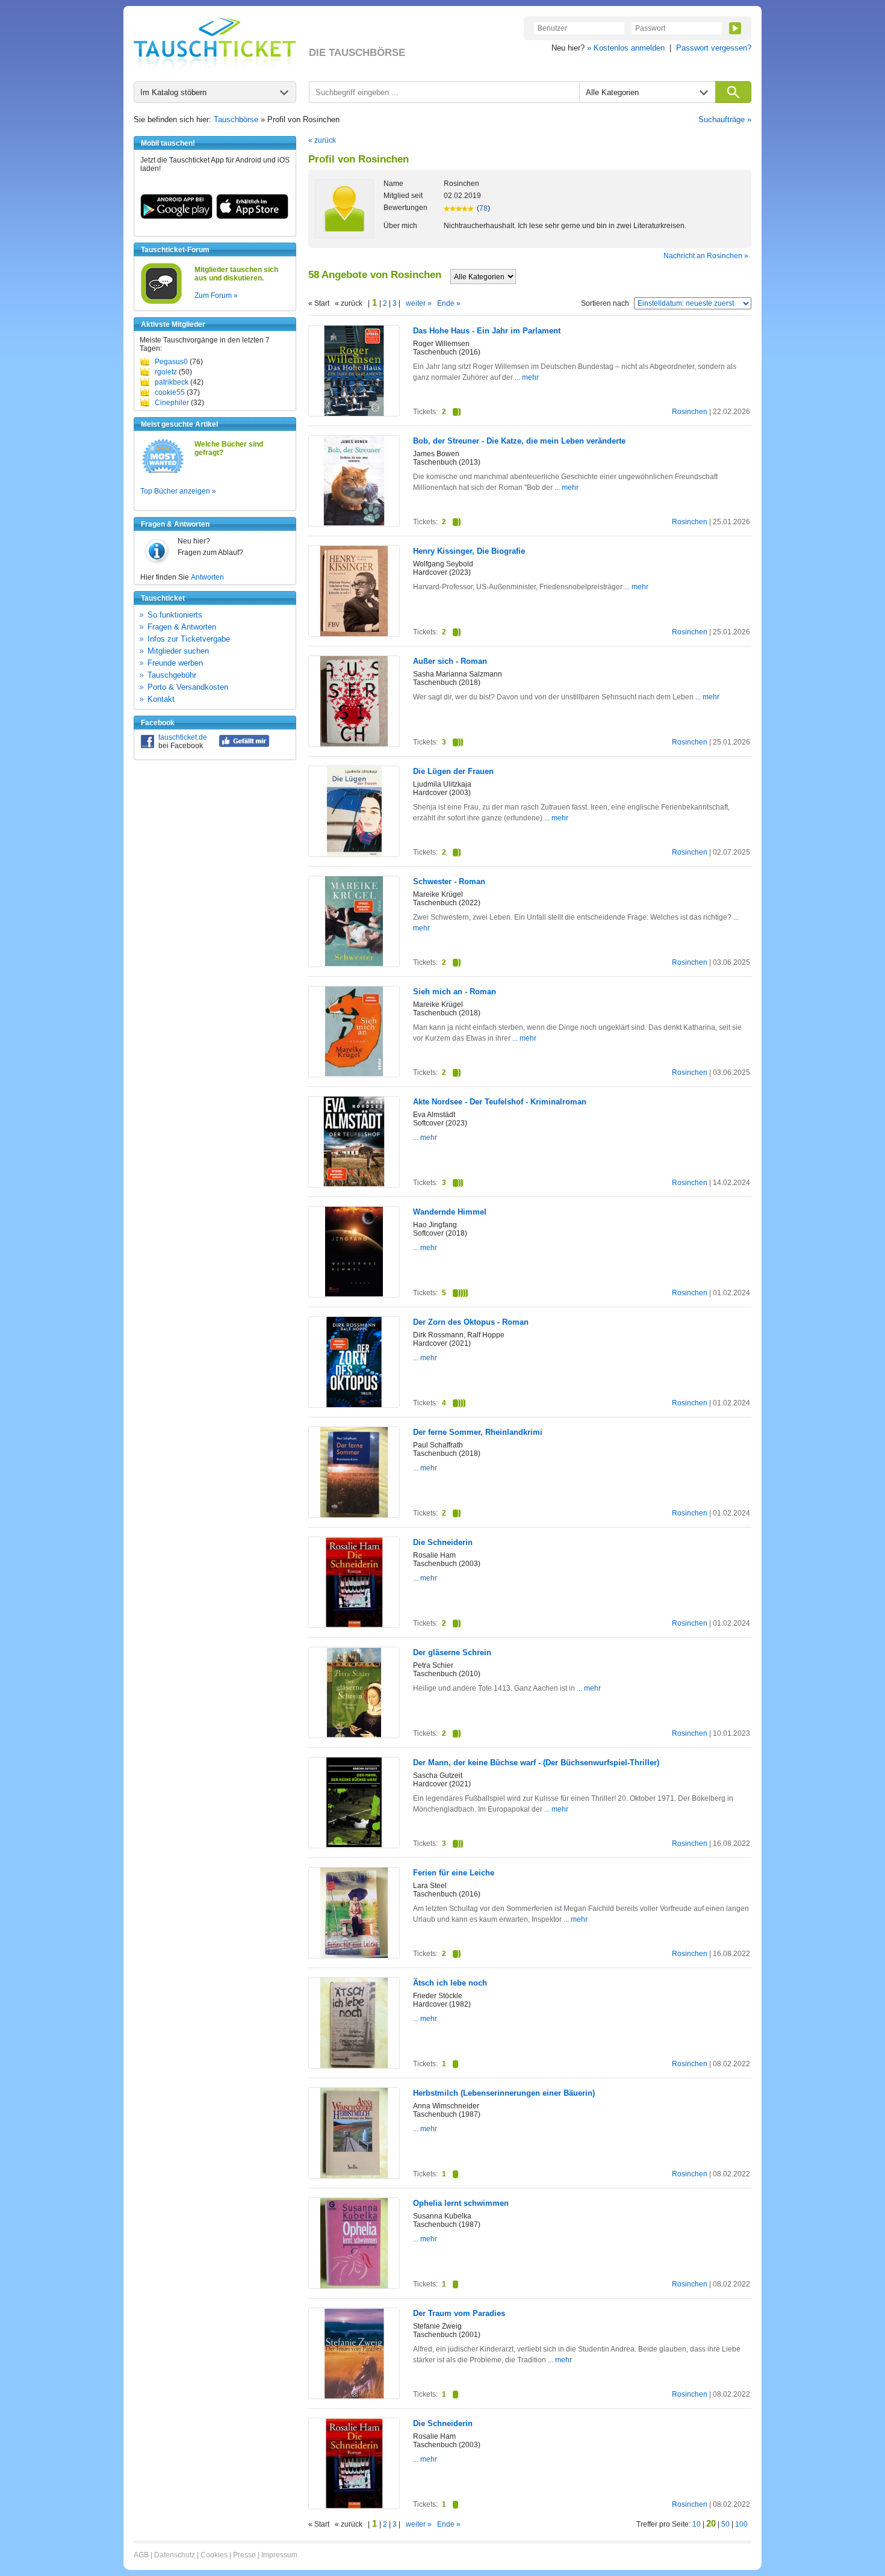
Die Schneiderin (443, 1542)
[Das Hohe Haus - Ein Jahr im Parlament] (354, 413)
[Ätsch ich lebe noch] (354, 2066)
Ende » (449, 303)
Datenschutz (175, 2555)
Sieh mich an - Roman (455, 992)
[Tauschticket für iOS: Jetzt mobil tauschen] (252, 217)
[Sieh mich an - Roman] (354, 1074)
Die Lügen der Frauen (453, 771)
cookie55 (170, 392)
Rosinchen (690, 412)
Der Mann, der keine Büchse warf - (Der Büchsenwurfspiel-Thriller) (536, 1763)
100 (741, 2524)
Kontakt (161, 699)
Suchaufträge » (725, 119)
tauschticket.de (183, 737)
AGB (141, 2555)
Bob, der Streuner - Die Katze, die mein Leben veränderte (519, 441)
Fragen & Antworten (182, 627)
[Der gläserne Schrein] (354, 1735)
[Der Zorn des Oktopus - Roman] (354, 1405)
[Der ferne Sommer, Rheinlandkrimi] (354, 1515)
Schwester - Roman (449, 881)
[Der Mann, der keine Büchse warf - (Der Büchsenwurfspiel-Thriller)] (354, 1845)
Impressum (279, 2555)
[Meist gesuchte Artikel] (163, 472)
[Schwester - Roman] (354, 964)
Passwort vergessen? (714, 48)
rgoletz (166, 372)
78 (483, 208)
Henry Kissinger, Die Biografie (469, 551)
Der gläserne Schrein (452, 1652)
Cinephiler (172, 403)
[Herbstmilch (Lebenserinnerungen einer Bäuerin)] (354, 2176)
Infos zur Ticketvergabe (189, 639)
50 (725, 2524)
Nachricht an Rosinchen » (706, 256)
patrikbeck (172, 382)
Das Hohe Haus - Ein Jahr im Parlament (487, 331)
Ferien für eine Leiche (454, 1873)
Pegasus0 (171, 362)
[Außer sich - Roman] (354, 744)
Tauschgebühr (172, 675)
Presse (244, 2555)
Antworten (207, 577)
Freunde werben (175, 663)
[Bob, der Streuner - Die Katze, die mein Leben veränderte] (354, 523)
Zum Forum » (216, 296)
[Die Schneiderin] (354, 1625)
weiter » (419, 303)
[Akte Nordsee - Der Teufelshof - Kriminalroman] (354, 1184)
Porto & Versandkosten (188, 687)
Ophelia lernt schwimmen (461, 2203)
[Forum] (161, 302)
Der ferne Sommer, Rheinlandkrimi (478, 1432)
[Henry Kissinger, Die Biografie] (354, 634)
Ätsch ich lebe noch (450, 1983)
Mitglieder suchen (178, 651)
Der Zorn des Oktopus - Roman (471, 1322)
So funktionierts (175, 615)
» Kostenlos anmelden (626, 48)
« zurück (322, 140)
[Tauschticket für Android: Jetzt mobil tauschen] (176, 217)
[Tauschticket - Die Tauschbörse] (215, 43)
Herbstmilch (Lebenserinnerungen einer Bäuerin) (504, 2093)
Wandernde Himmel (450, 1212)
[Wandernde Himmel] (354, 1294)
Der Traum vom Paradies (459, 2313)
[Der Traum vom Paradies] (354, 2396)
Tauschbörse (236, 119)
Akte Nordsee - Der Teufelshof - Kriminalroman (500, 1102)
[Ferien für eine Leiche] (354, 1955)
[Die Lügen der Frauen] (354, 854)
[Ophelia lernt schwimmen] (354, 2286)
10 (697, 2524)
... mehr (527, 377)
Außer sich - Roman (450, 661)
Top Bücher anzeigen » (178, 491)
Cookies (214, 2555)
